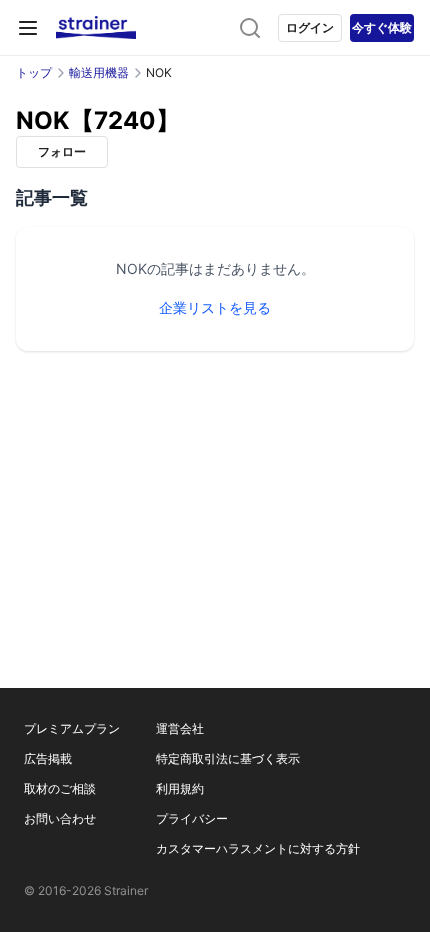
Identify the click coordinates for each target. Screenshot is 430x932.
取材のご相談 (60, 788)
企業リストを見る (215, 307)
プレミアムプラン (72, 728)
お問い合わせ (60, 818)
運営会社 (180, 728)
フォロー (62, 151)
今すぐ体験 (382, 27)
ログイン (310, 27)
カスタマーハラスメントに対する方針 (258, 848)
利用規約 (180, 788)
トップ (34, 72)
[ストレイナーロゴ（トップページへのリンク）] (96, 28)
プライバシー (192, 818)
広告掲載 (48, 758)
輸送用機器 (99, 72)
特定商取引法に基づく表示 (228, 758)
